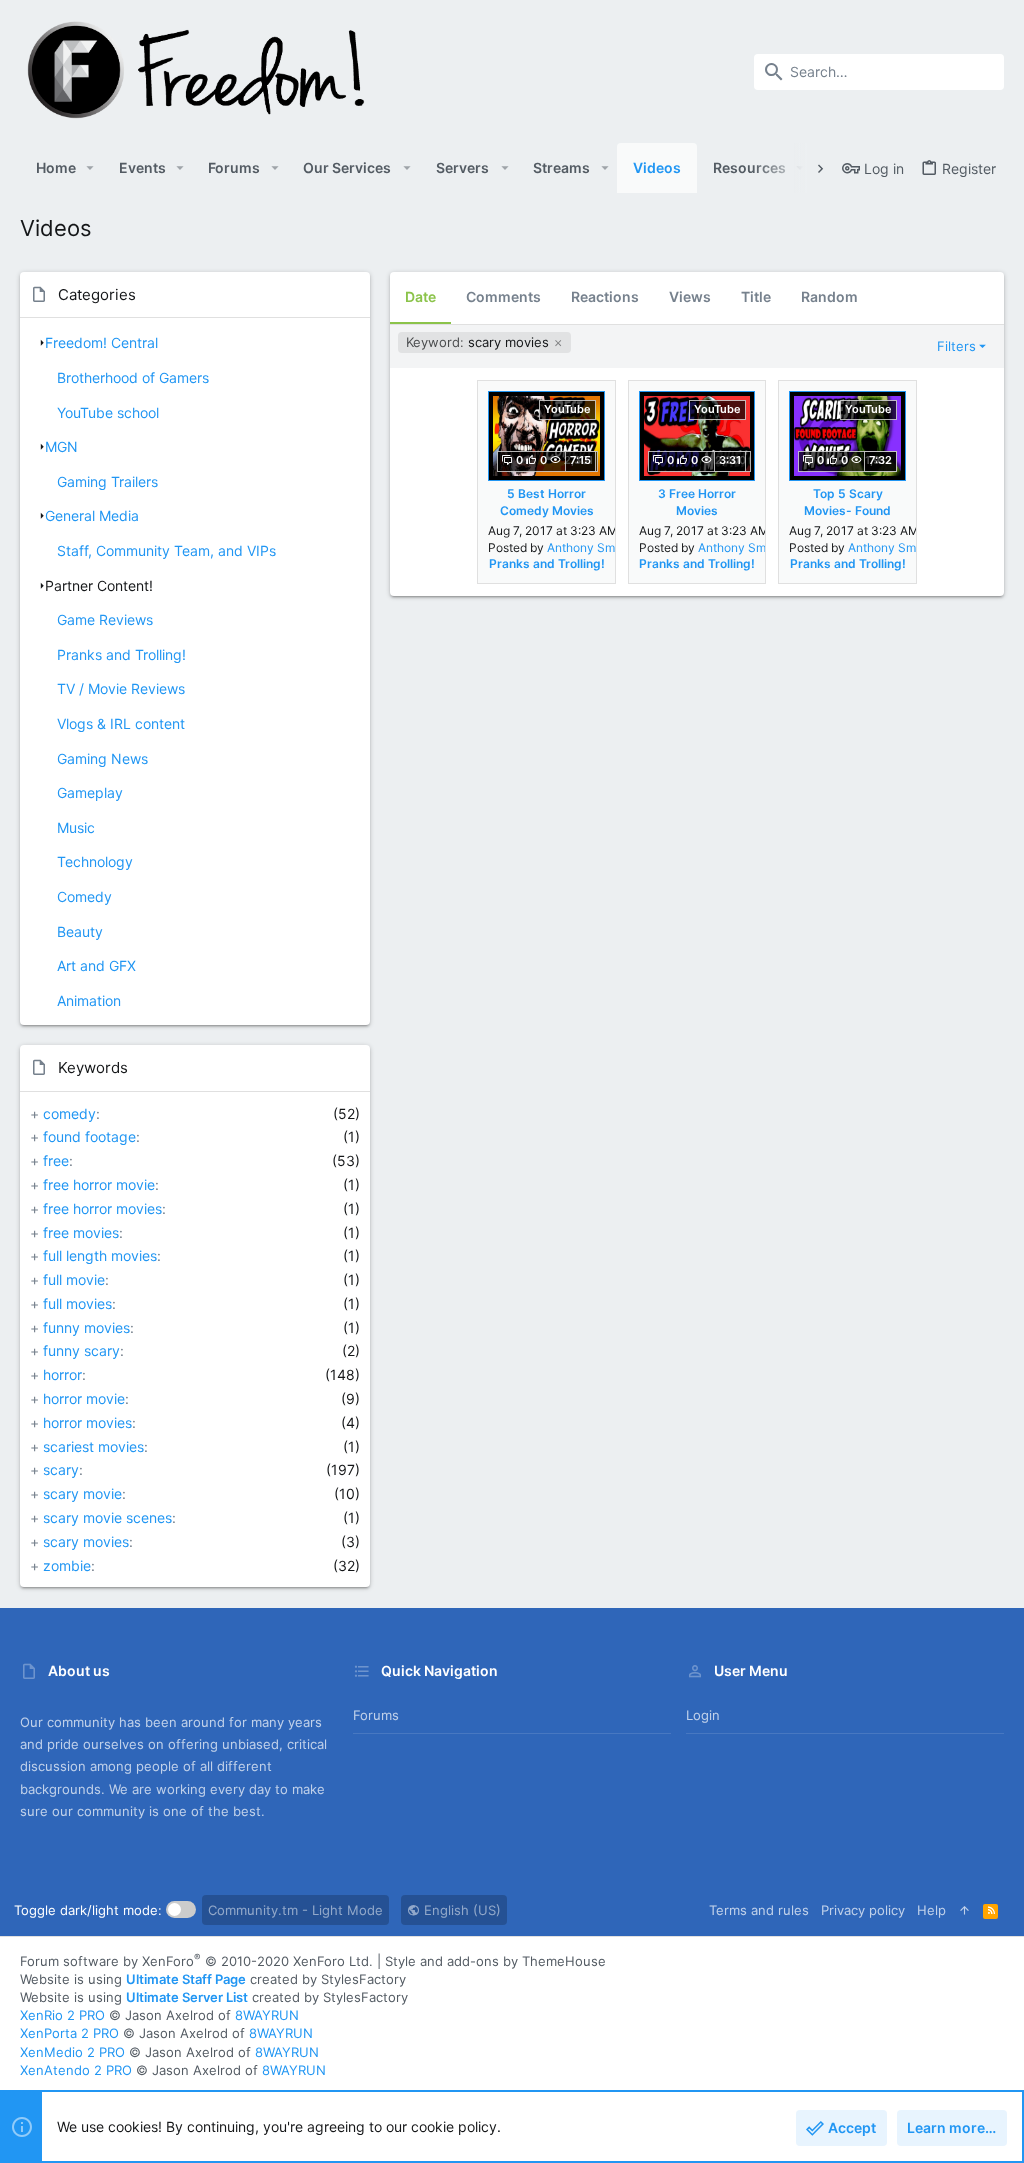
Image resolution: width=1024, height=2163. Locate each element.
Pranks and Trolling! (121, 654)
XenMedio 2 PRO (72, 2052)
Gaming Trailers (107, 481)
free (56, 1160)
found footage (89, 1136)
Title (756, 296)
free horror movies (102, 1208)
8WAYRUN (267, 2015)
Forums (376, 1715)
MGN (61, 446)
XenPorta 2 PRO (69, 2033)
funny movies (86, 1327)
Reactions (605, 296)
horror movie (84, 1398)
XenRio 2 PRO (62, 2015)
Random (829, 296)
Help (931, 1910)
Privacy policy (863, 1910)
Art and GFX (96, 965)
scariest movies (93, 1446)
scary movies (86, 1541)
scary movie (82, 1493)
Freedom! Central (101, 342)
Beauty (80, 931)
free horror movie (99, 1184)
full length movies (100, 1255)
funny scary (81, 1350)
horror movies (87, 1422)
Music (76, 827)
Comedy (84, 896)
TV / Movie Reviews (121, 688)
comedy (69, 1113)
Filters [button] (956, 346)
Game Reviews (105, 619)
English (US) (460, 1910)
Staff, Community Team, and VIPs (166, 550)
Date (420, 296)
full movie (74, 1279)
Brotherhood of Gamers (133, 377)
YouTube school (108, 412)
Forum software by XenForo (196, 1961)
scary (61, 1469)
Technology (95, 861)
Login (703, 1715)
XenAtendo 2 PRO (76, 2070)
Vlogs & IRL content (121, 723)
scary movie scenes (107, 1517)
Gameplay (90, 792)
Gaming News (102, 758)
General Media (92, 515)
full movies (77, 1303)
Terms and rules (759, 1910)
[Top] (964, 1910)
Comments (503, 296)
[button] (90, 168)
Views (690, 296)
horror (62, 1374)
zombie (67, 1565)
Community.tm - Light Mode (295, 1910)
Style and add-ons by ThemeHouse (495, 1961)
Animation (89, 1000)
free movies (81, 1232)
